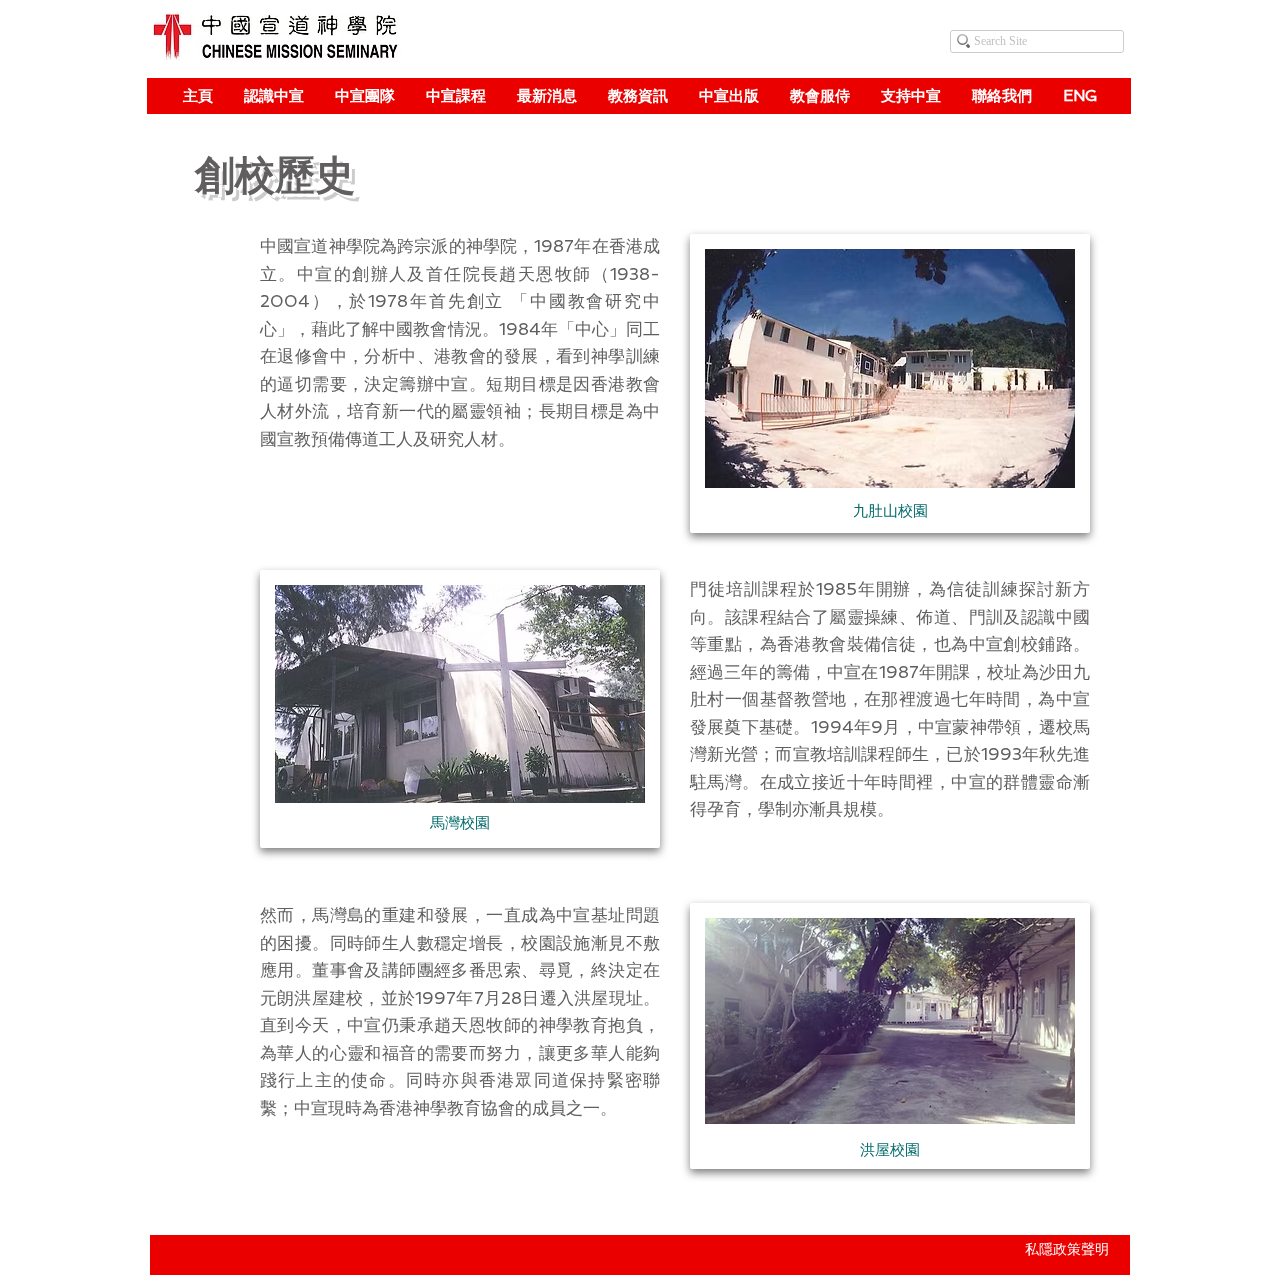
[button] (273, 96)
